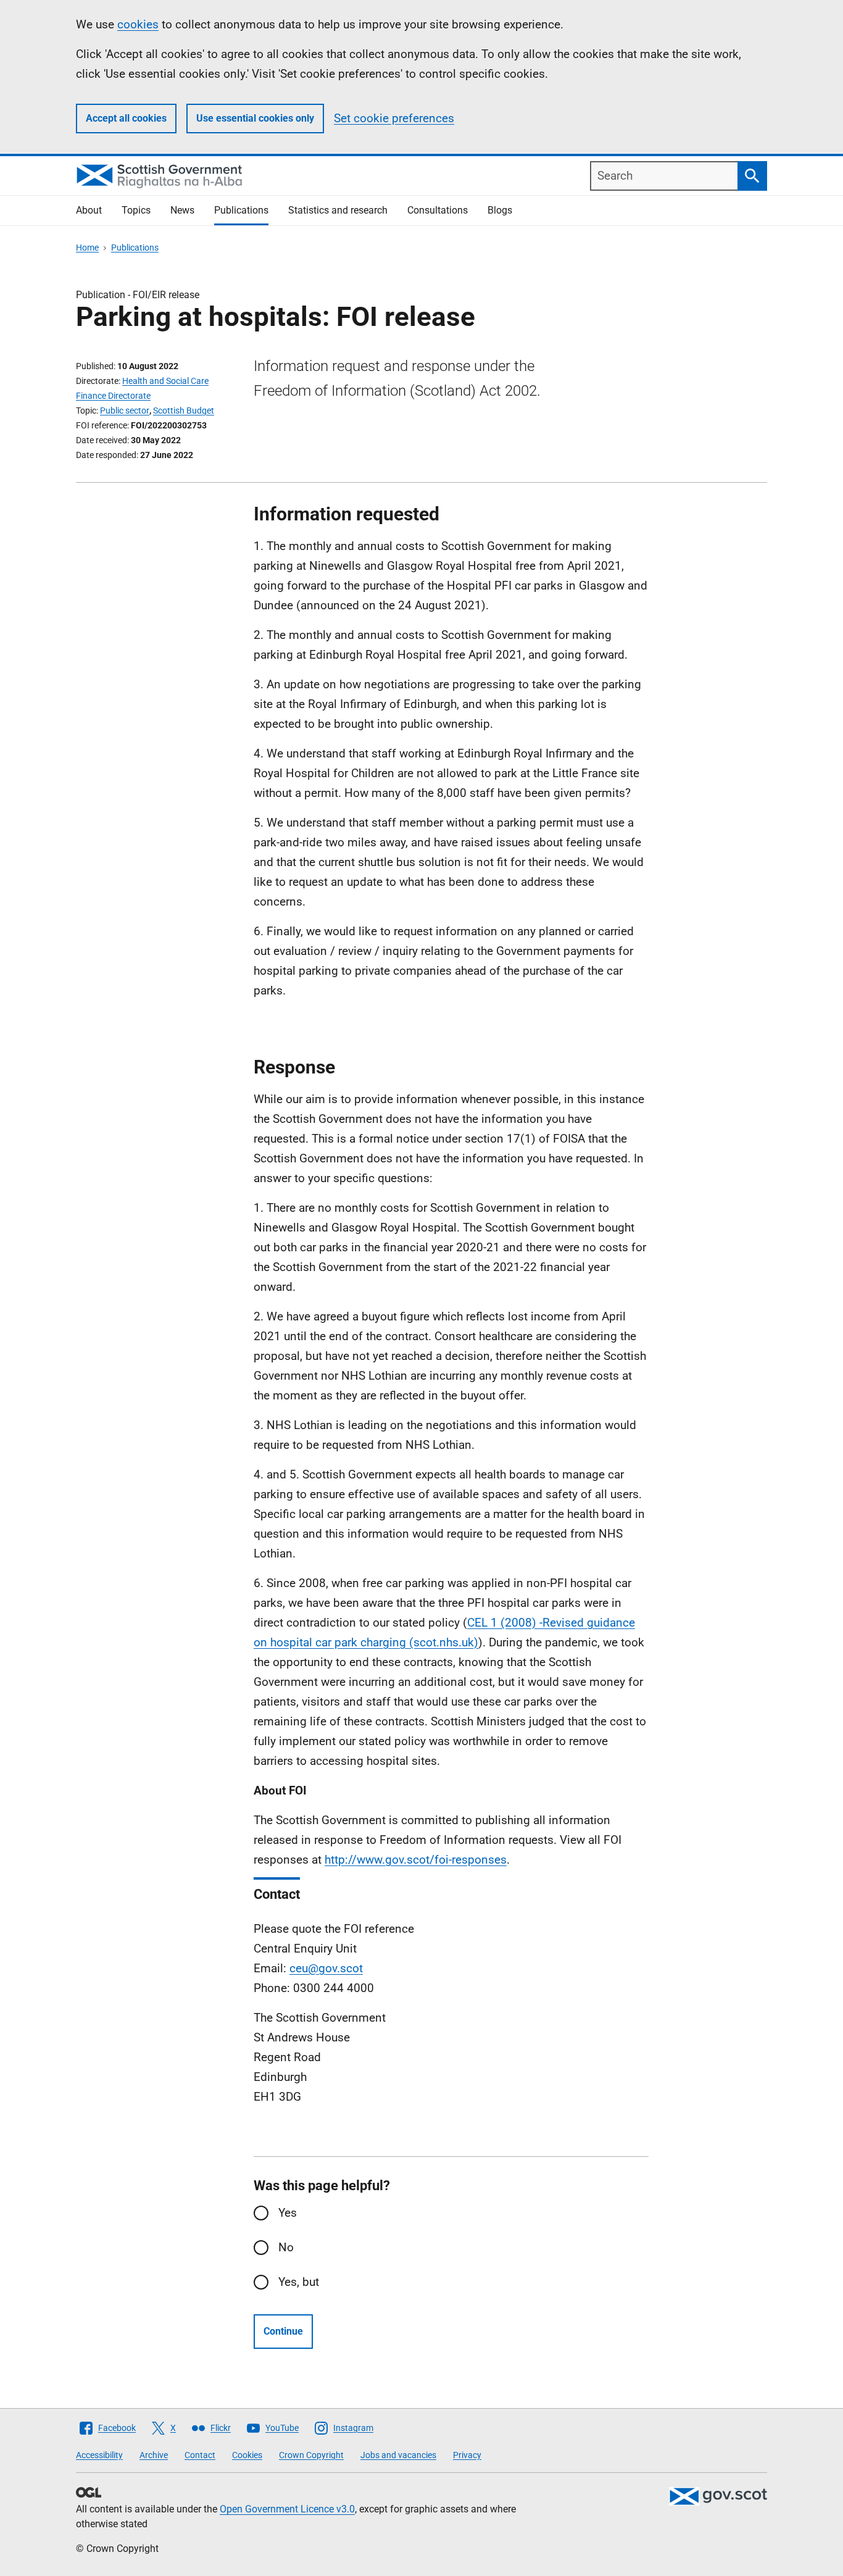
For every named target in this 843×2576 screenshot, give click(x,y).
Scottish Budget (184, 411)
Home (87, 248)
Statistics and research (338, 210)
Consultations (438, 210)
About (89, 210)
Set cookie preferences (394, 118)
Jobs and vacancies (398, 2455)
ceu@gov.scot (326, 1968)
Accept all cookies (126, 118)
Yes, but (299, 2282)
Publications (241, 210)
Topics (136, 210)
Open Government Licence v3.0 (287, 2509)
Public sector (125, 411)
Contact (200, 2455)
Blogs (500, 210)
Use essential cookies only (255, 118)
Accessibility (99, 2455)
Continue (283, 2331)
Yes (288, 2213)
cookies (138, 24)
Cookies (247, 2455)
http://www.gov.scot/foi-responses (416, 1860)
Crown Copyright (311, 2455)
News (182, 210)
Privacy (467, 2455)
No (286, 2247)
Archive (154, 2455)
